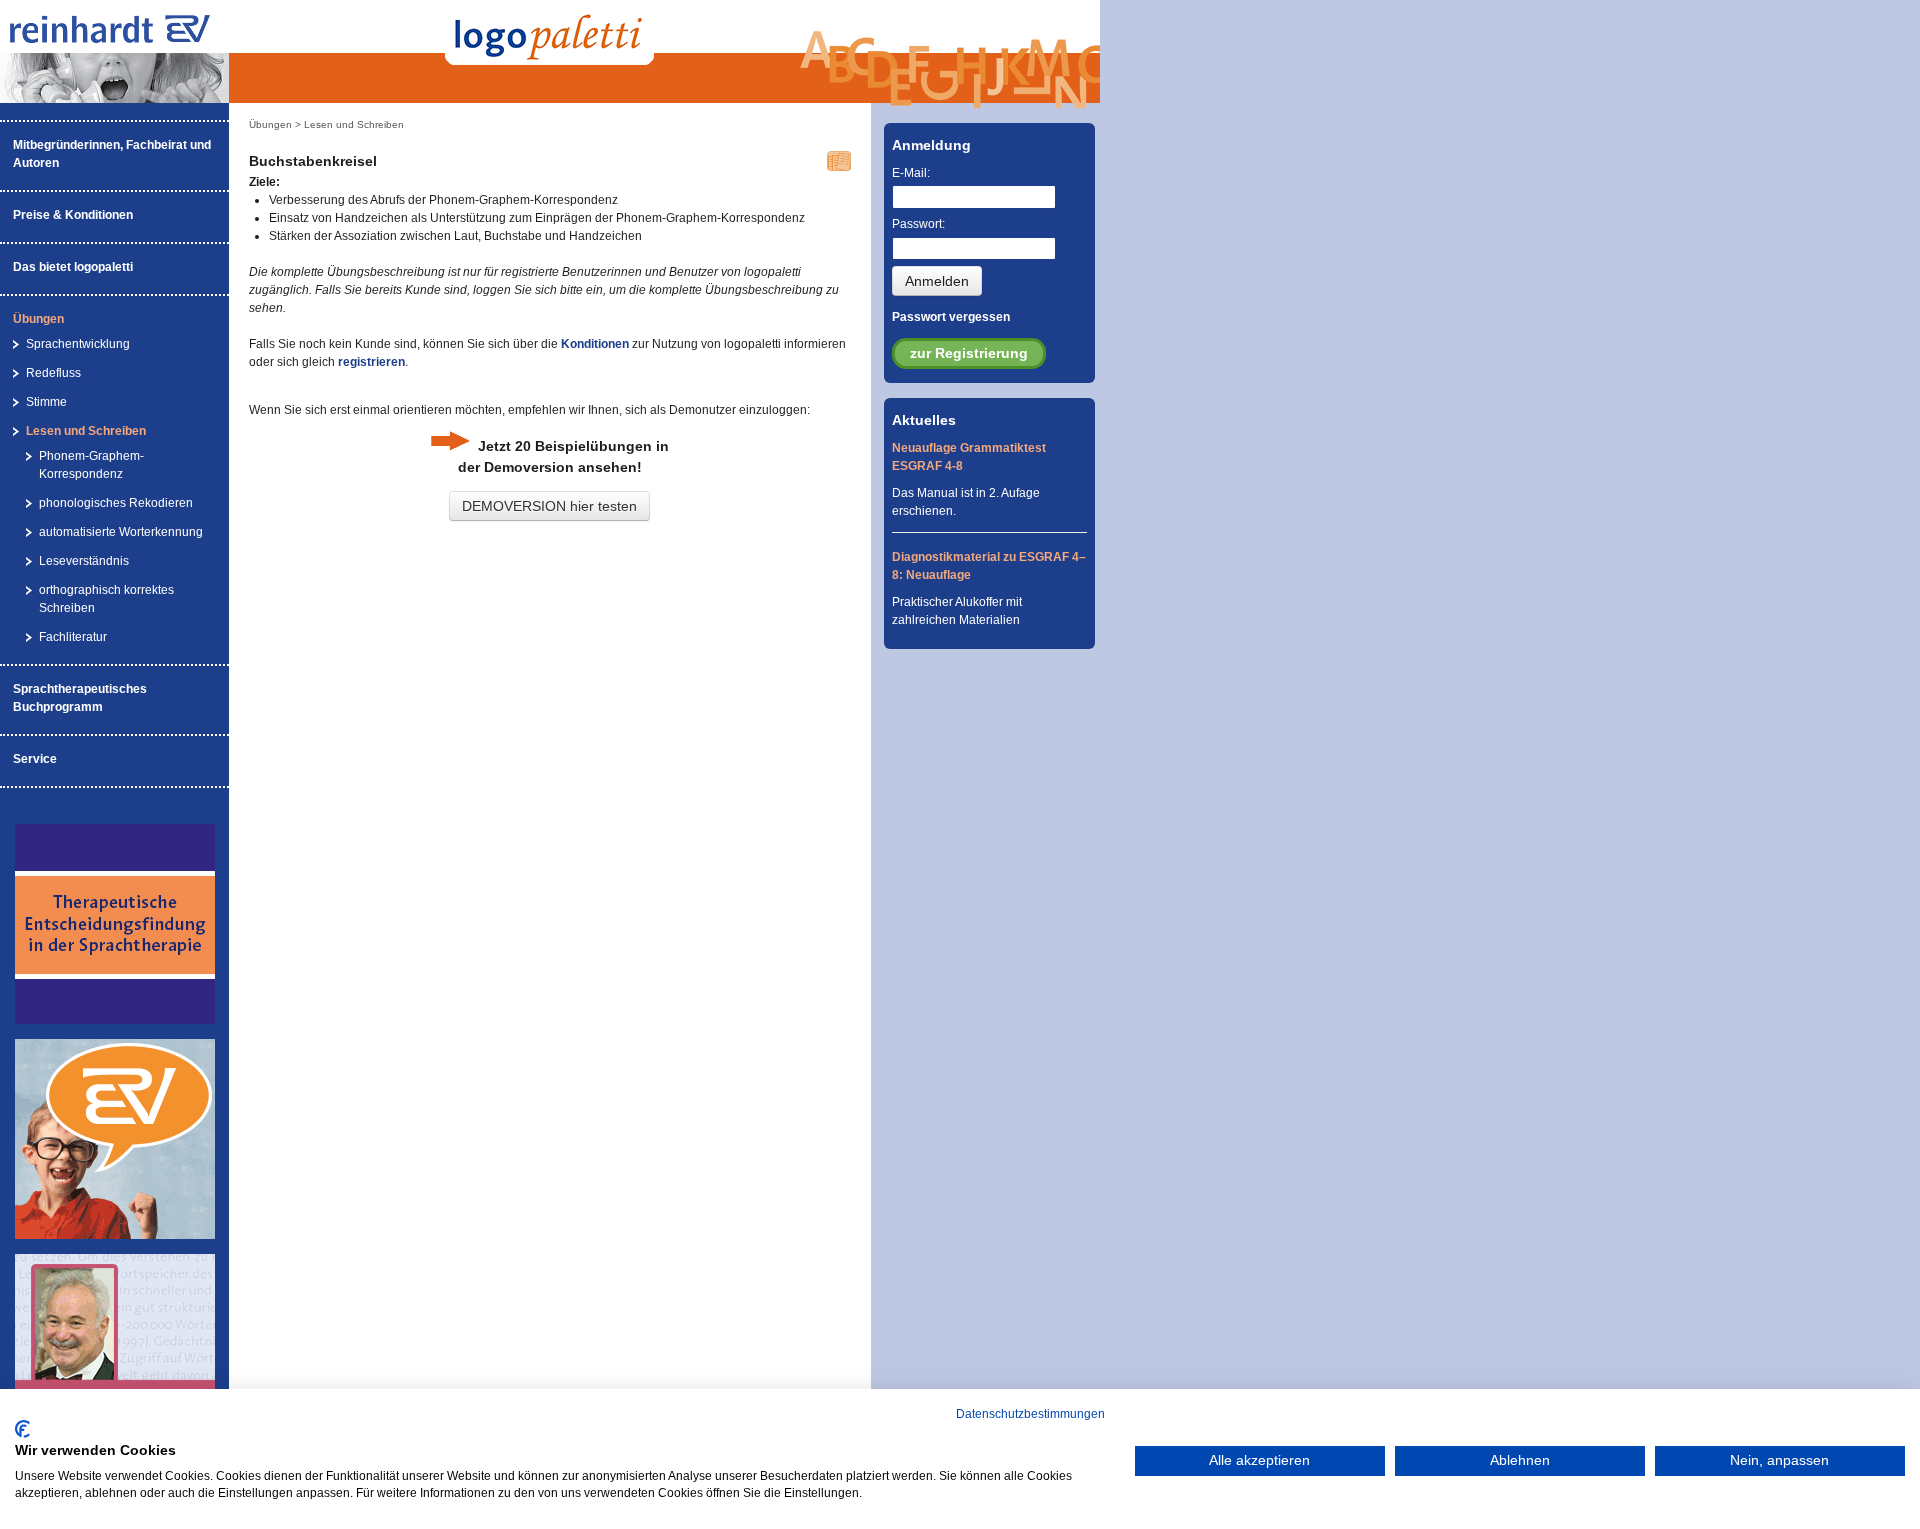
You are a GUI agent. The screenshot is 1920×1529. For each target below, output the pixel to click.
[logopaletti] (130, 39)
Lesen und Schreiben (86, 431)
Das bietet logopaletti (73, 267)
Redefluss (53, 373)
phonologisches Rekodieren (116, 503)
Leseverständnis (84, 561)
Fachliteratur (73, 637)
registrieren (371, 362)
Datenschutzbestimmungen (1030, 1414)
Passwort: (918, 224)
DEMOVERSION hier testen (549, 506)
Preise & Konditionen (73, 215)
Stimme (46, 402)
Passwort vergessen (951, 317)
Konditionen (595, 344)
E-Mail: (911, 173)
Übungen (38, 319)
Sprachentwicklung (78, 344)
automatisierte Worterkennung (121, 532)
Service (35, 759)
